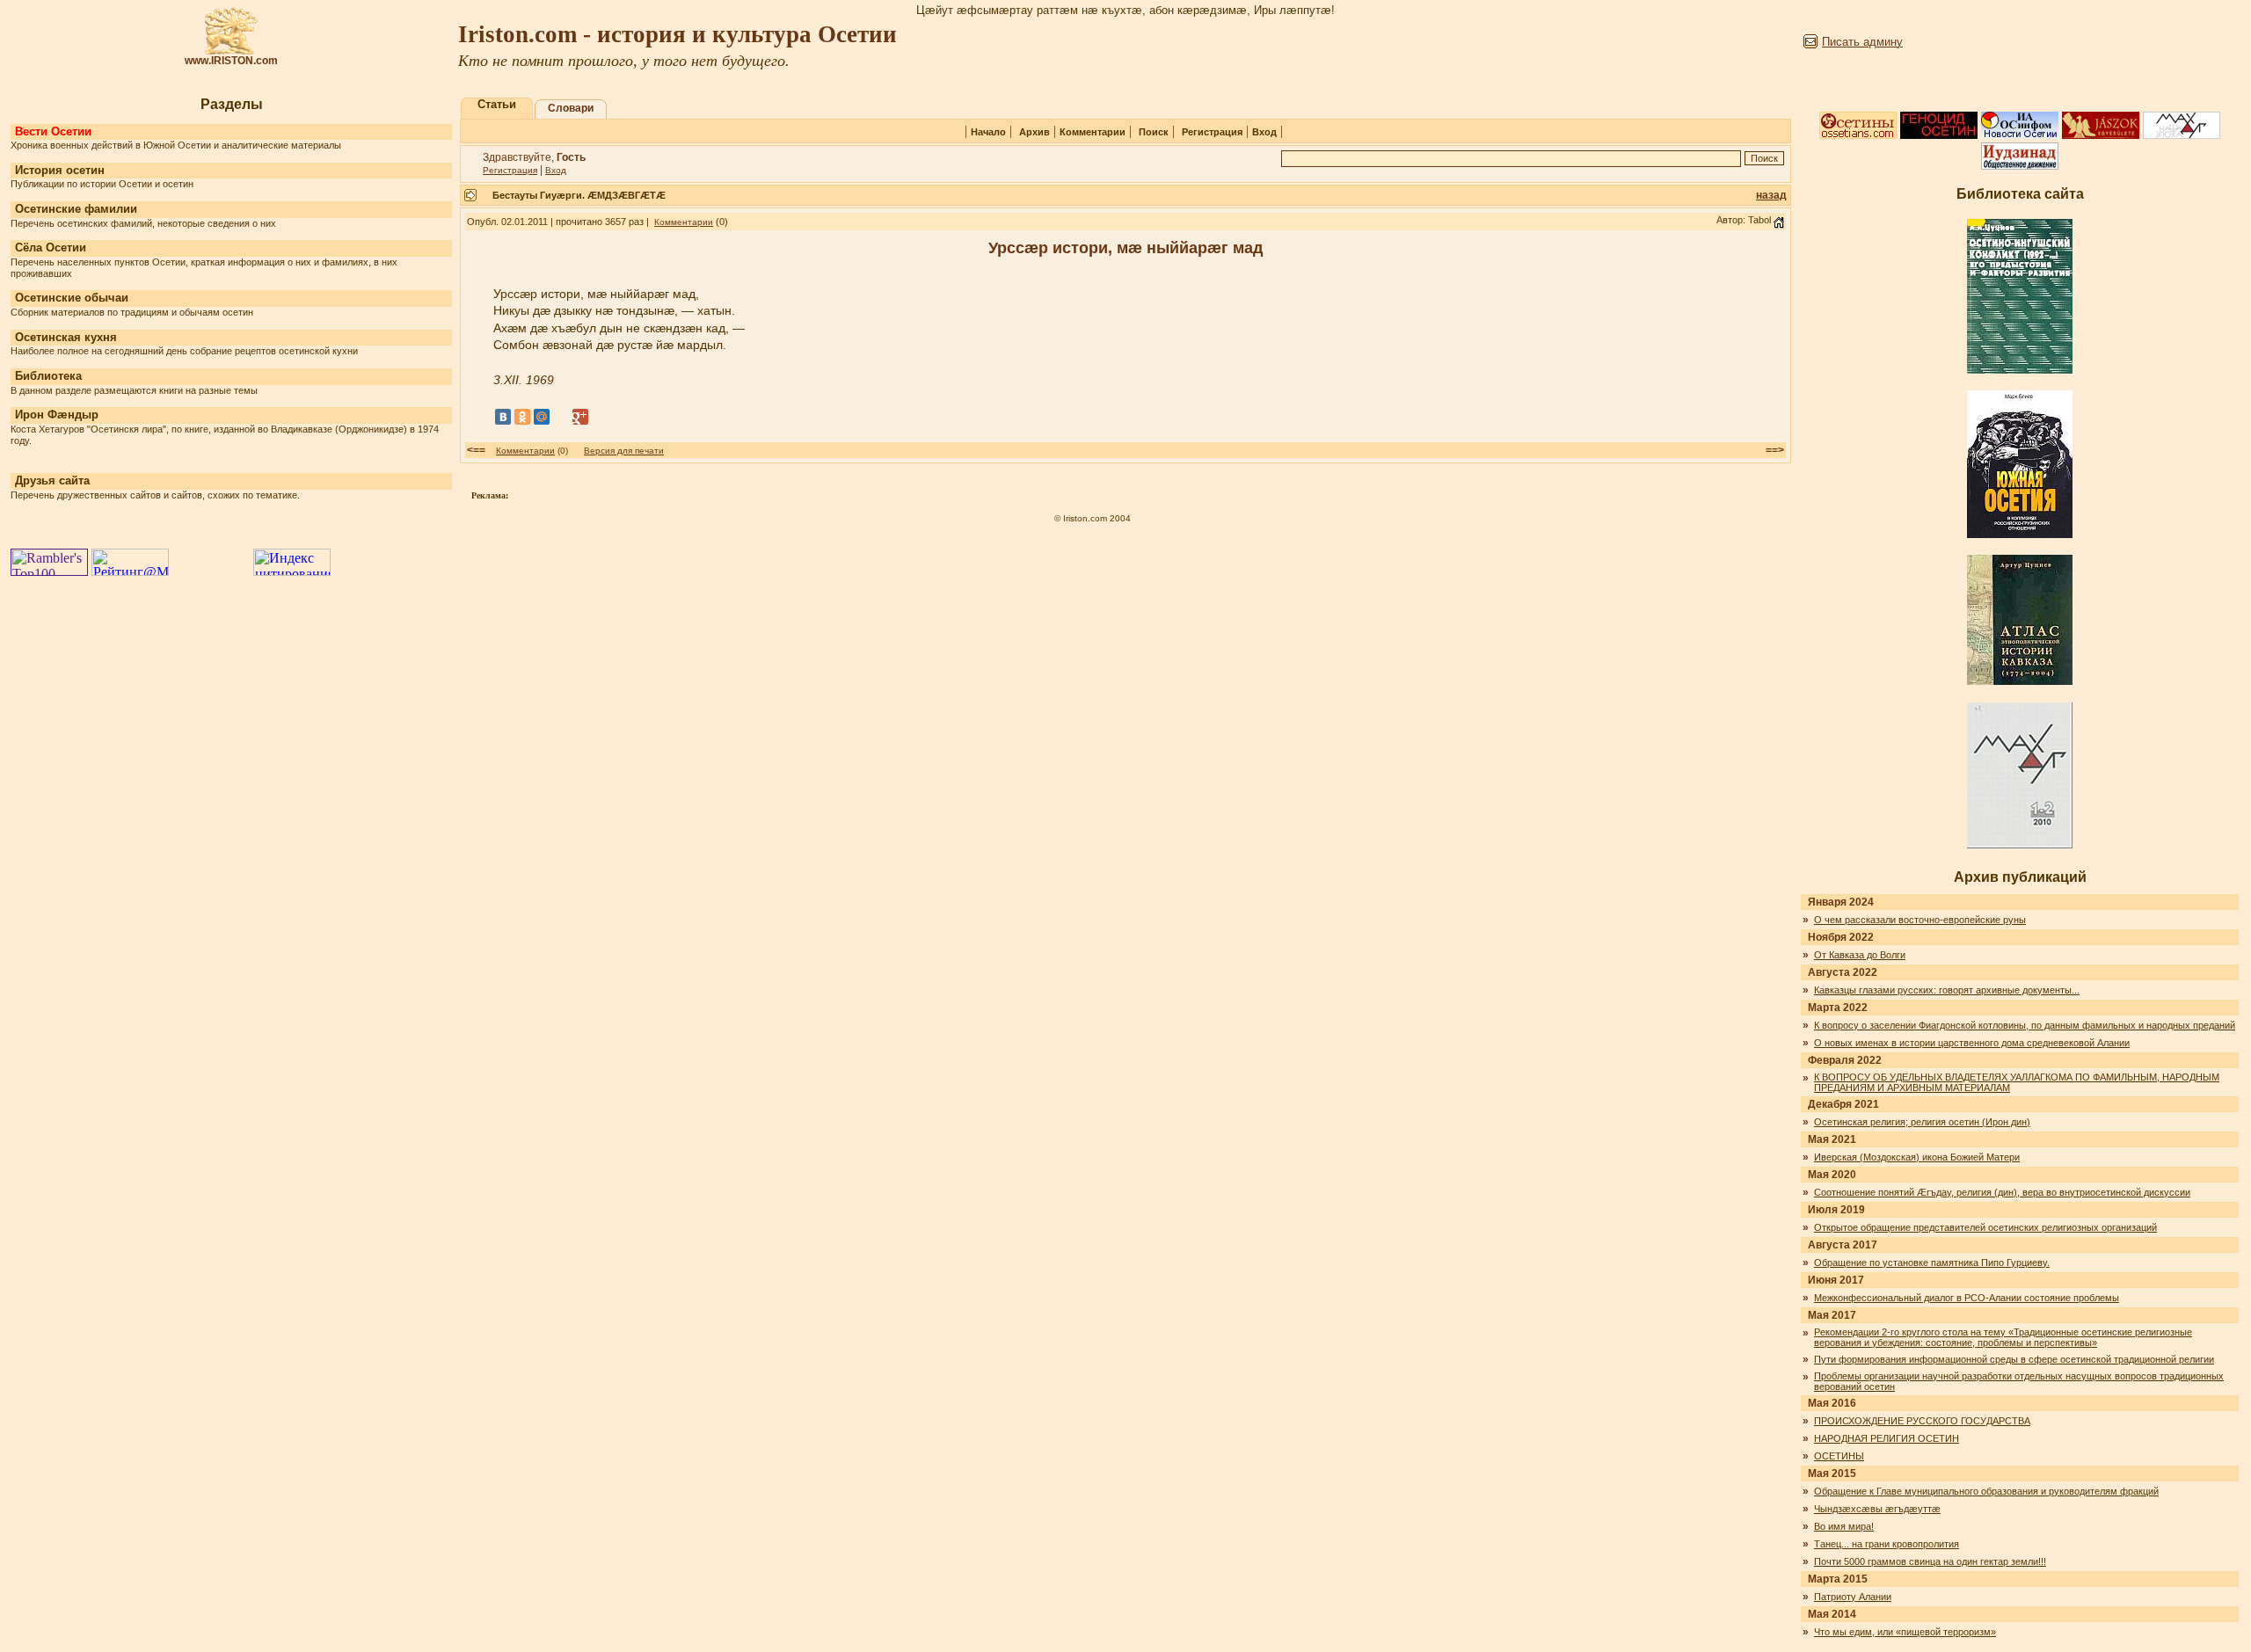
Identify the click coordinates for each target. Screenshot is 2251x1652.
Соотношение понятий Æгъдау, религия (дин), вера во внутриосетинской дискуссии (2002, 1192)
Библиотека (48, 376)
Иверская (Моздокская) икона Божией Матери (1917, 1157)
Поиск (1154, 132)
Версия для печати (624, 451)
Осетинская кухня (66, 337)
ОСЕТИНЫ (1839, 1456)
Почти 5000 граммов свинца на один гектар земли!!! (1930, 1561)
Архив (1034, 132)
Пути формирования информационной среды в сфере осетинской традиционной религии (2014, 1359)
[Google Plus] (580, 417)
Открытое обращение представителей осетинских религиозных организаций (1985, 1227)
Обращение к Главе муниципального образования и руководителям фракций (1986, 1491)
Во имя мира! (1844, 1526)
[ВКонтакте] (503, 417)
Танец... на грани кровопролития (1887, 1544)
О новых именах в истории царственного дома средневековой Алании (1972, 1043)
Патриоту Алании (1853, 1597)
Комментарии (1093, 132)
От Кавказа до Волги (1860, 955)
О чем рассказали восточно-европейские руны (1920, 920)
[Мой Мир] (542, 417)
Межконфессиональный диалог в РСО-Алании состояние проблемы (1967, 1298)
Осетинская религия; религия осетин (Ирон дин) (1922, 1122)
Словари (571, 108)
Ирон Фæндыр (57, 415)
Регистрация (1212, 132)
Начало (988, 132)
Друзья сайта (52, 480)
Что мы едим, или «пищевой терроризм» (1905, 1632)
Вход (1264, 132)
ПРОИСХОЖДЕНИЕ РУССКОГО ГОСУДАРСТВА (1922, 1421)
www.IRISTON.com (231, 61)
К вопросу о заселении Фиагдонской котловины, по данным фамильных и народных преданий (2025, 1025)
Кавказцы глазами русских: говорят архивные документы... (1947, 990)
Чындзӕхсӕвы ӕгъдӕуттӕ (1877, 1509)
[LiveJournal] (561, 417)
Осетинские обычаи (72, 298)
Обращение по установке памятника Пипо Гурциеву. (1932, 1263)
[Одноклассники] (522, 417)
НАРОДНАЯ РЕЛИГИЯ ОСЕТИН (1887, 1438)
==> (1775, 450)
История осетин (60, 170)
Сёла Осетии (51, 247)
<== (476, 450)
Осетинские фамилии (76, 209)
